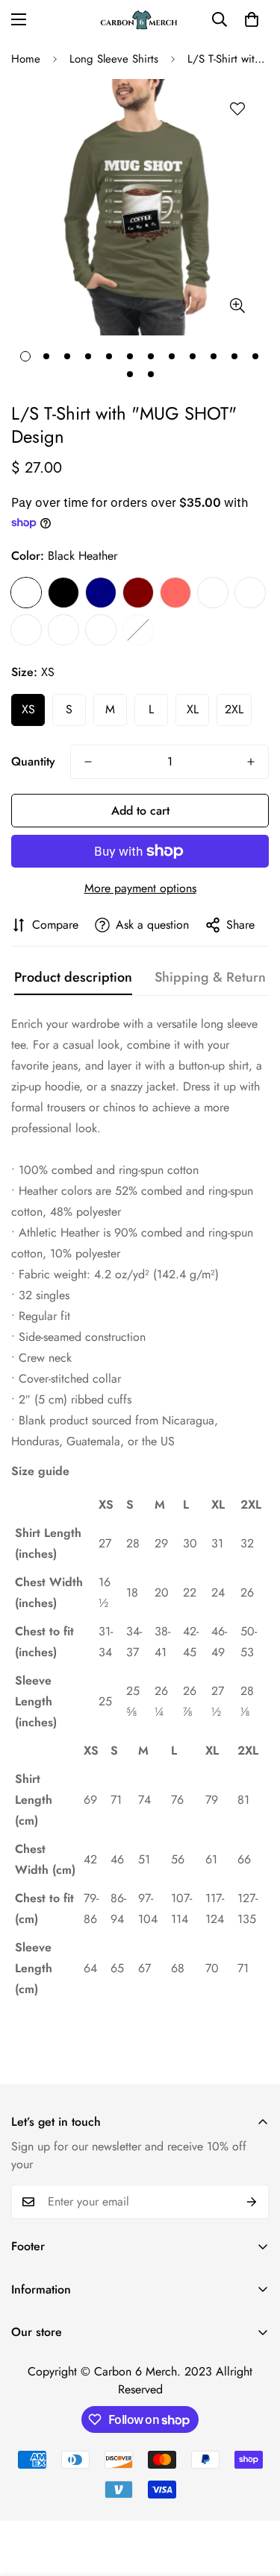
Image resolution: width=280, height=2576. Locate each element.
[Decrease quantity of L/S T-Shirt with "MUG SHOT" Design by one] (88, 762)
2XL (234, 709)
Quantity (33, 761)
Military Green (26, 630)
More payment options (140, 888)
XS (28, 709)
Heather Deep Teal (250, 593)
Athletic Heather (101, 630)
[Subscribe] (252, 2202)
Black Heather (26, 593)
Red (175, 593)
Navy (101, 593)
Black (63, 593)
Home (26, 59)
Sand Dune (138, 630)
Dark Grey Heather (213, 593)
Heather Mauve (63, 630)
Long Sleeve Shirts (114, 59)
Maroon (138, 593)
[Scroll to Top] (253, 2497)
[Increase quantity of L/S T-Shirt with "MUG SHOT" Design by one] (251, 762)
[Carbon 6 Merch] (140, 20)
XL (193, 709)
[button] (252, 19)
